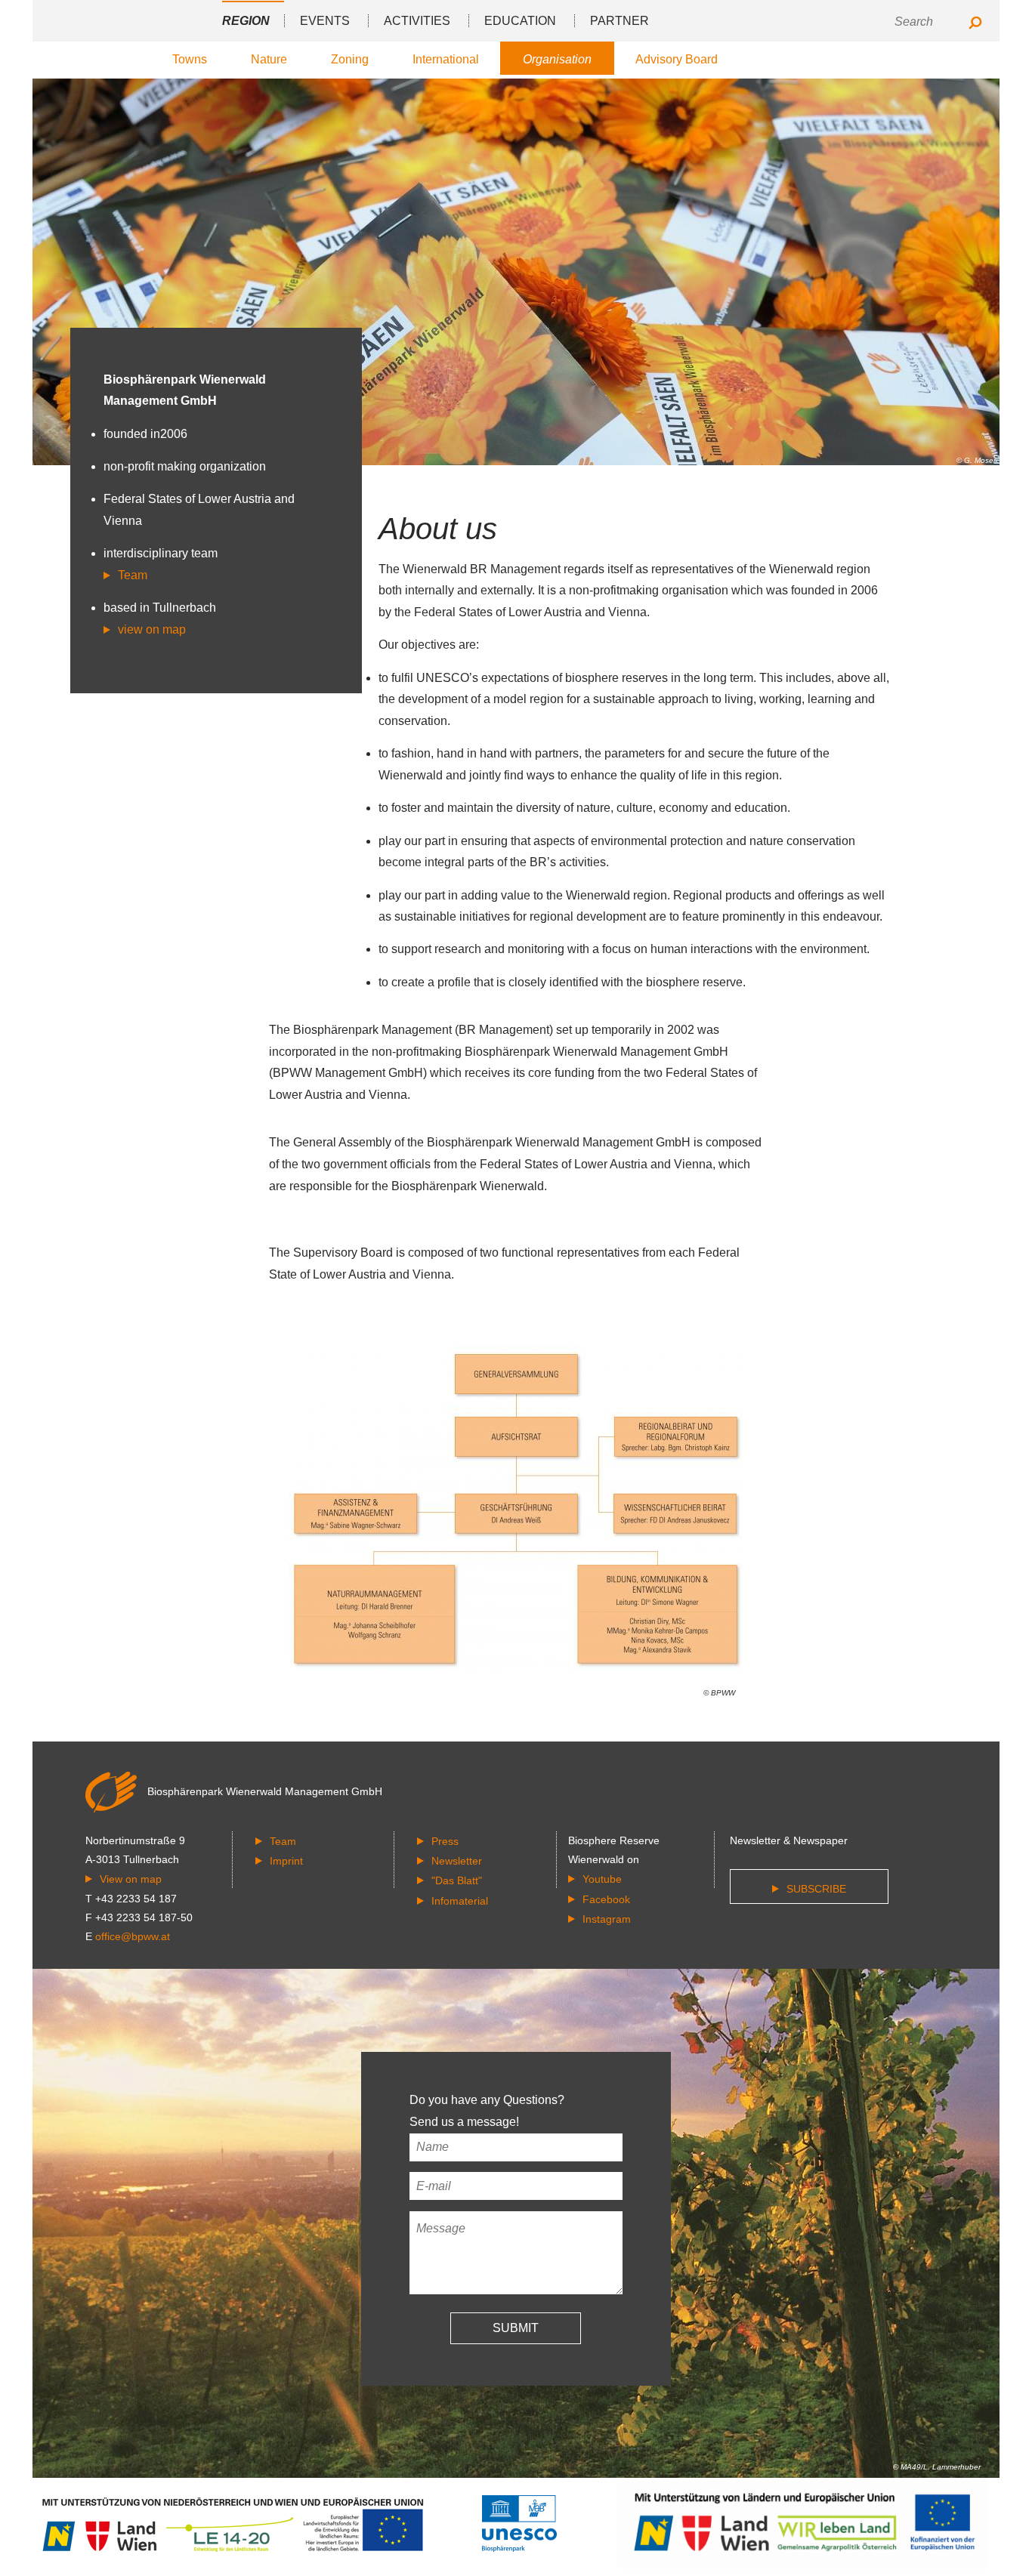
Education (520, 21)
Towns (190, 59)
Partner (620, 21)
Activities (417, 21)
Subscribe (816, 1889)
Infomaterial (460, 1901)
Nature (269, 59)
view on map (152, 629)
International (446, 59)
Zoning (350, 59)
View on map (131, 1879)
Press (445, 1841)
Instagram (607, 1919)
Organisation (557, 59)
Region (246, 21)
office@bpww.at (133, 1936)
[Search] (975, 24)
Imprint (286, 1861)
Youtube (602, 1879)
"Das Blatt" (457, 1880)
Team (133, 575)
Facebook (606, 1899)
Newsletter (457, 1861)
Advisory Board (677, 59)
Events (325, 21)
